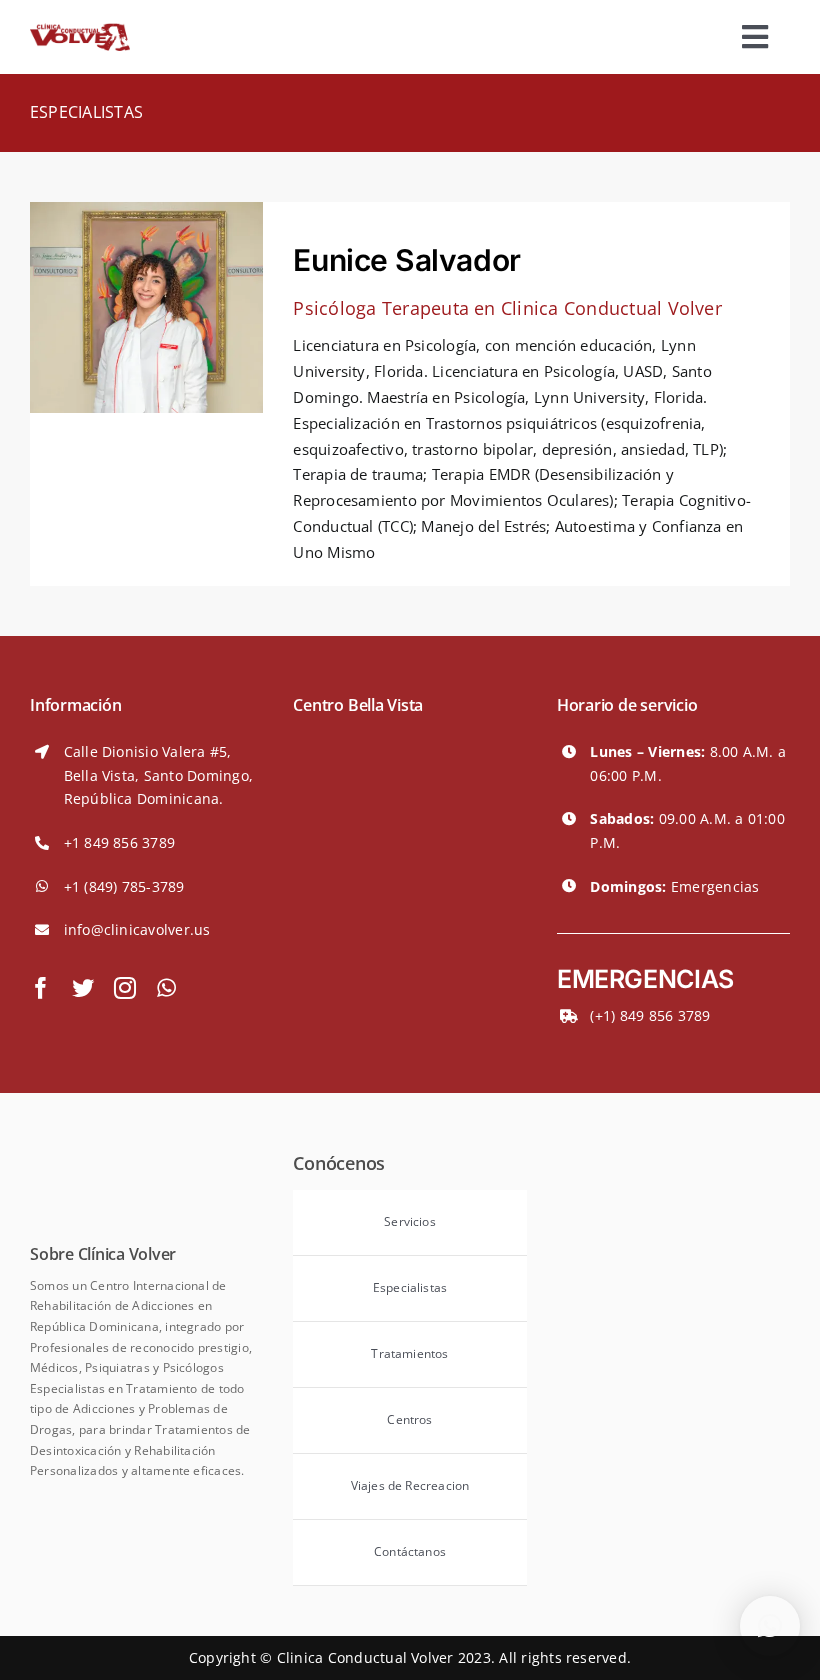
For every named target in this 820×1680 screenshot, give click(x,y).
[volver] (80, 31)
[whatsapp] (166, 988)
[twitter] (83, 988)
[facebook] (41, 988)
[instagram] (125, 988)
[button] (770, 1626)
